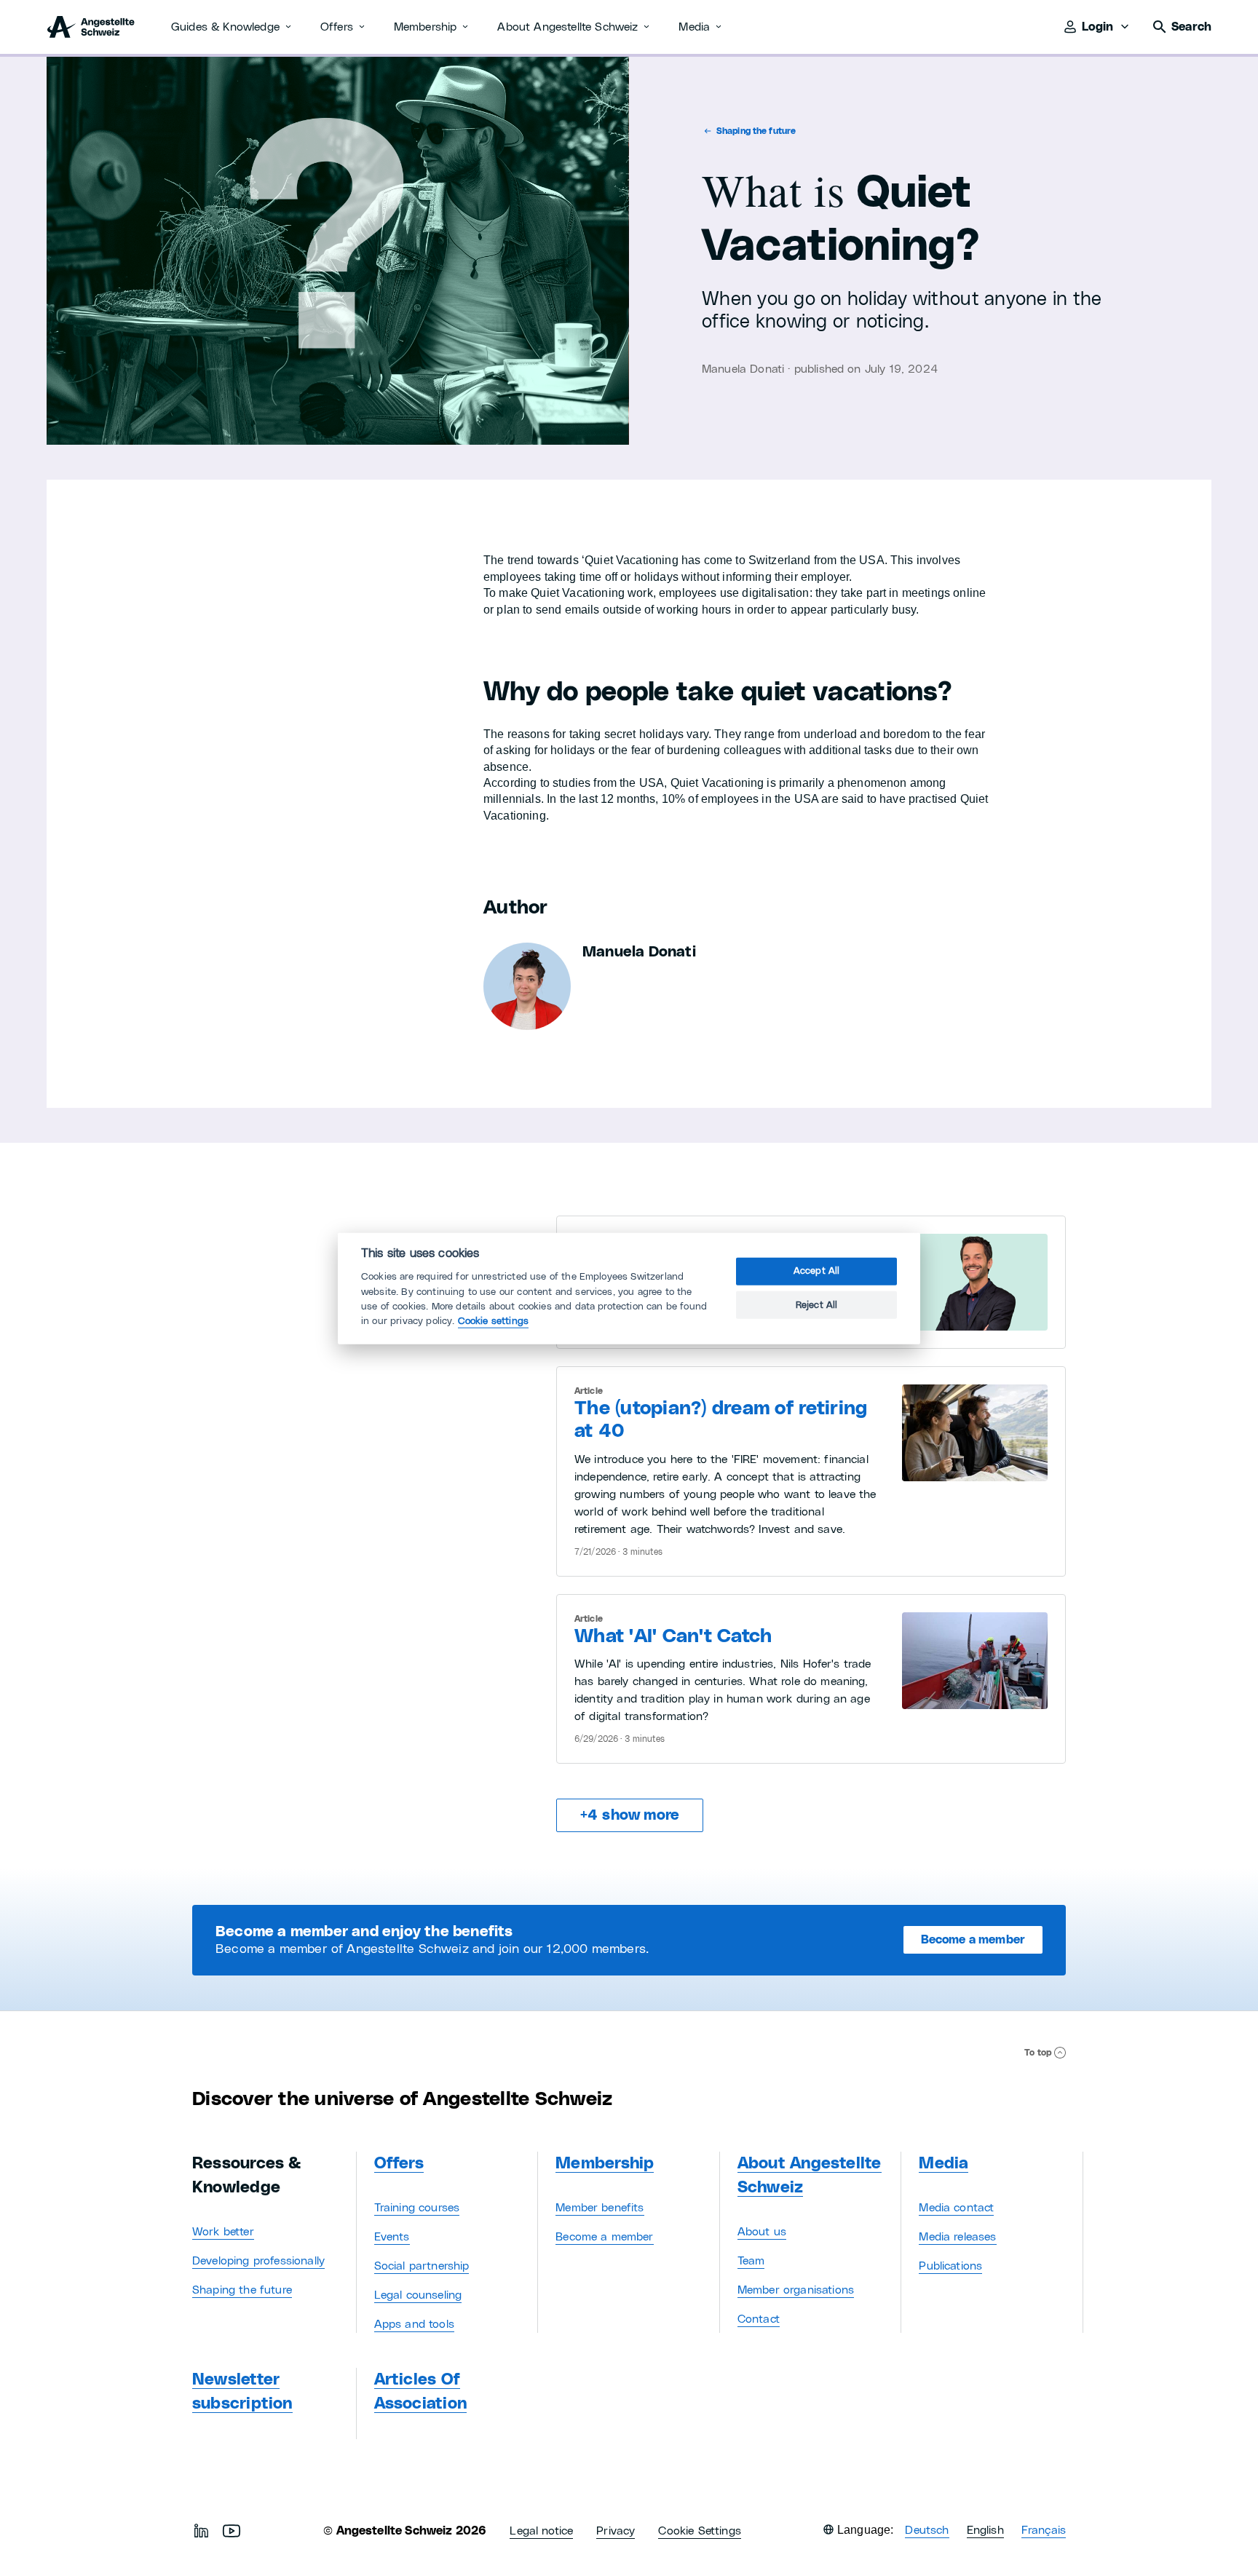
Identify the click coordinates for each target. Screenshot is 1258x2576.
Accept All (817, 1271)
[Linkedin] (201, 2531)
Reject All (817, 1305)
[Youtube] (232, 2531)
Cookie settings (493, 1321)
